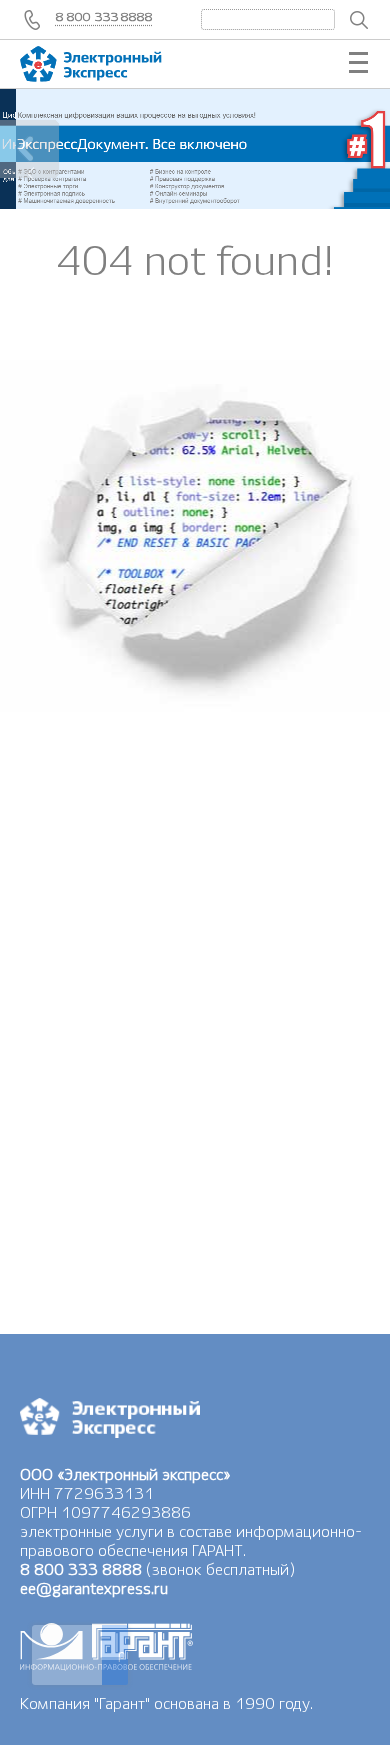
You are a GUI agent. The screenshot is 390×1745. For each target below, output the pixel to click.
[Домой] (110, 64)
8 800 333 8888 (104, 17)
